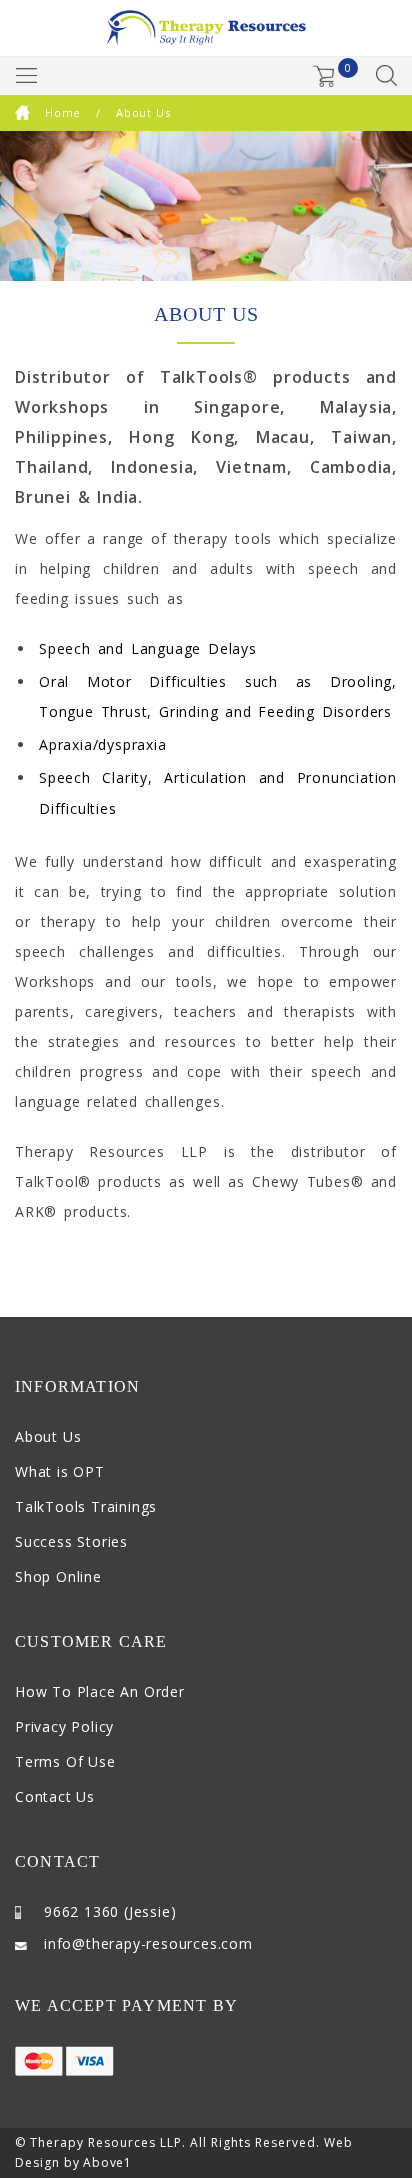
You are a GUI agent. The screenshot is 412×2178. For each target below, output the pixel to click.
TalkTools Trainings (86, 1506)
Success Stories (71, 1541)
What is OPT (60, 1471)
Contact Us (55, 1796)
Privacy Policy (64, 1726)
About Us (48, 1436)
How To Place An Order (100, 1691)
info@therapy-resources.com (148, 1943)
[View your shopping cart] (324, 76)
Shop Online (58, 1576)
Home (63, 112)
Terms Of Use (65, 1761)
